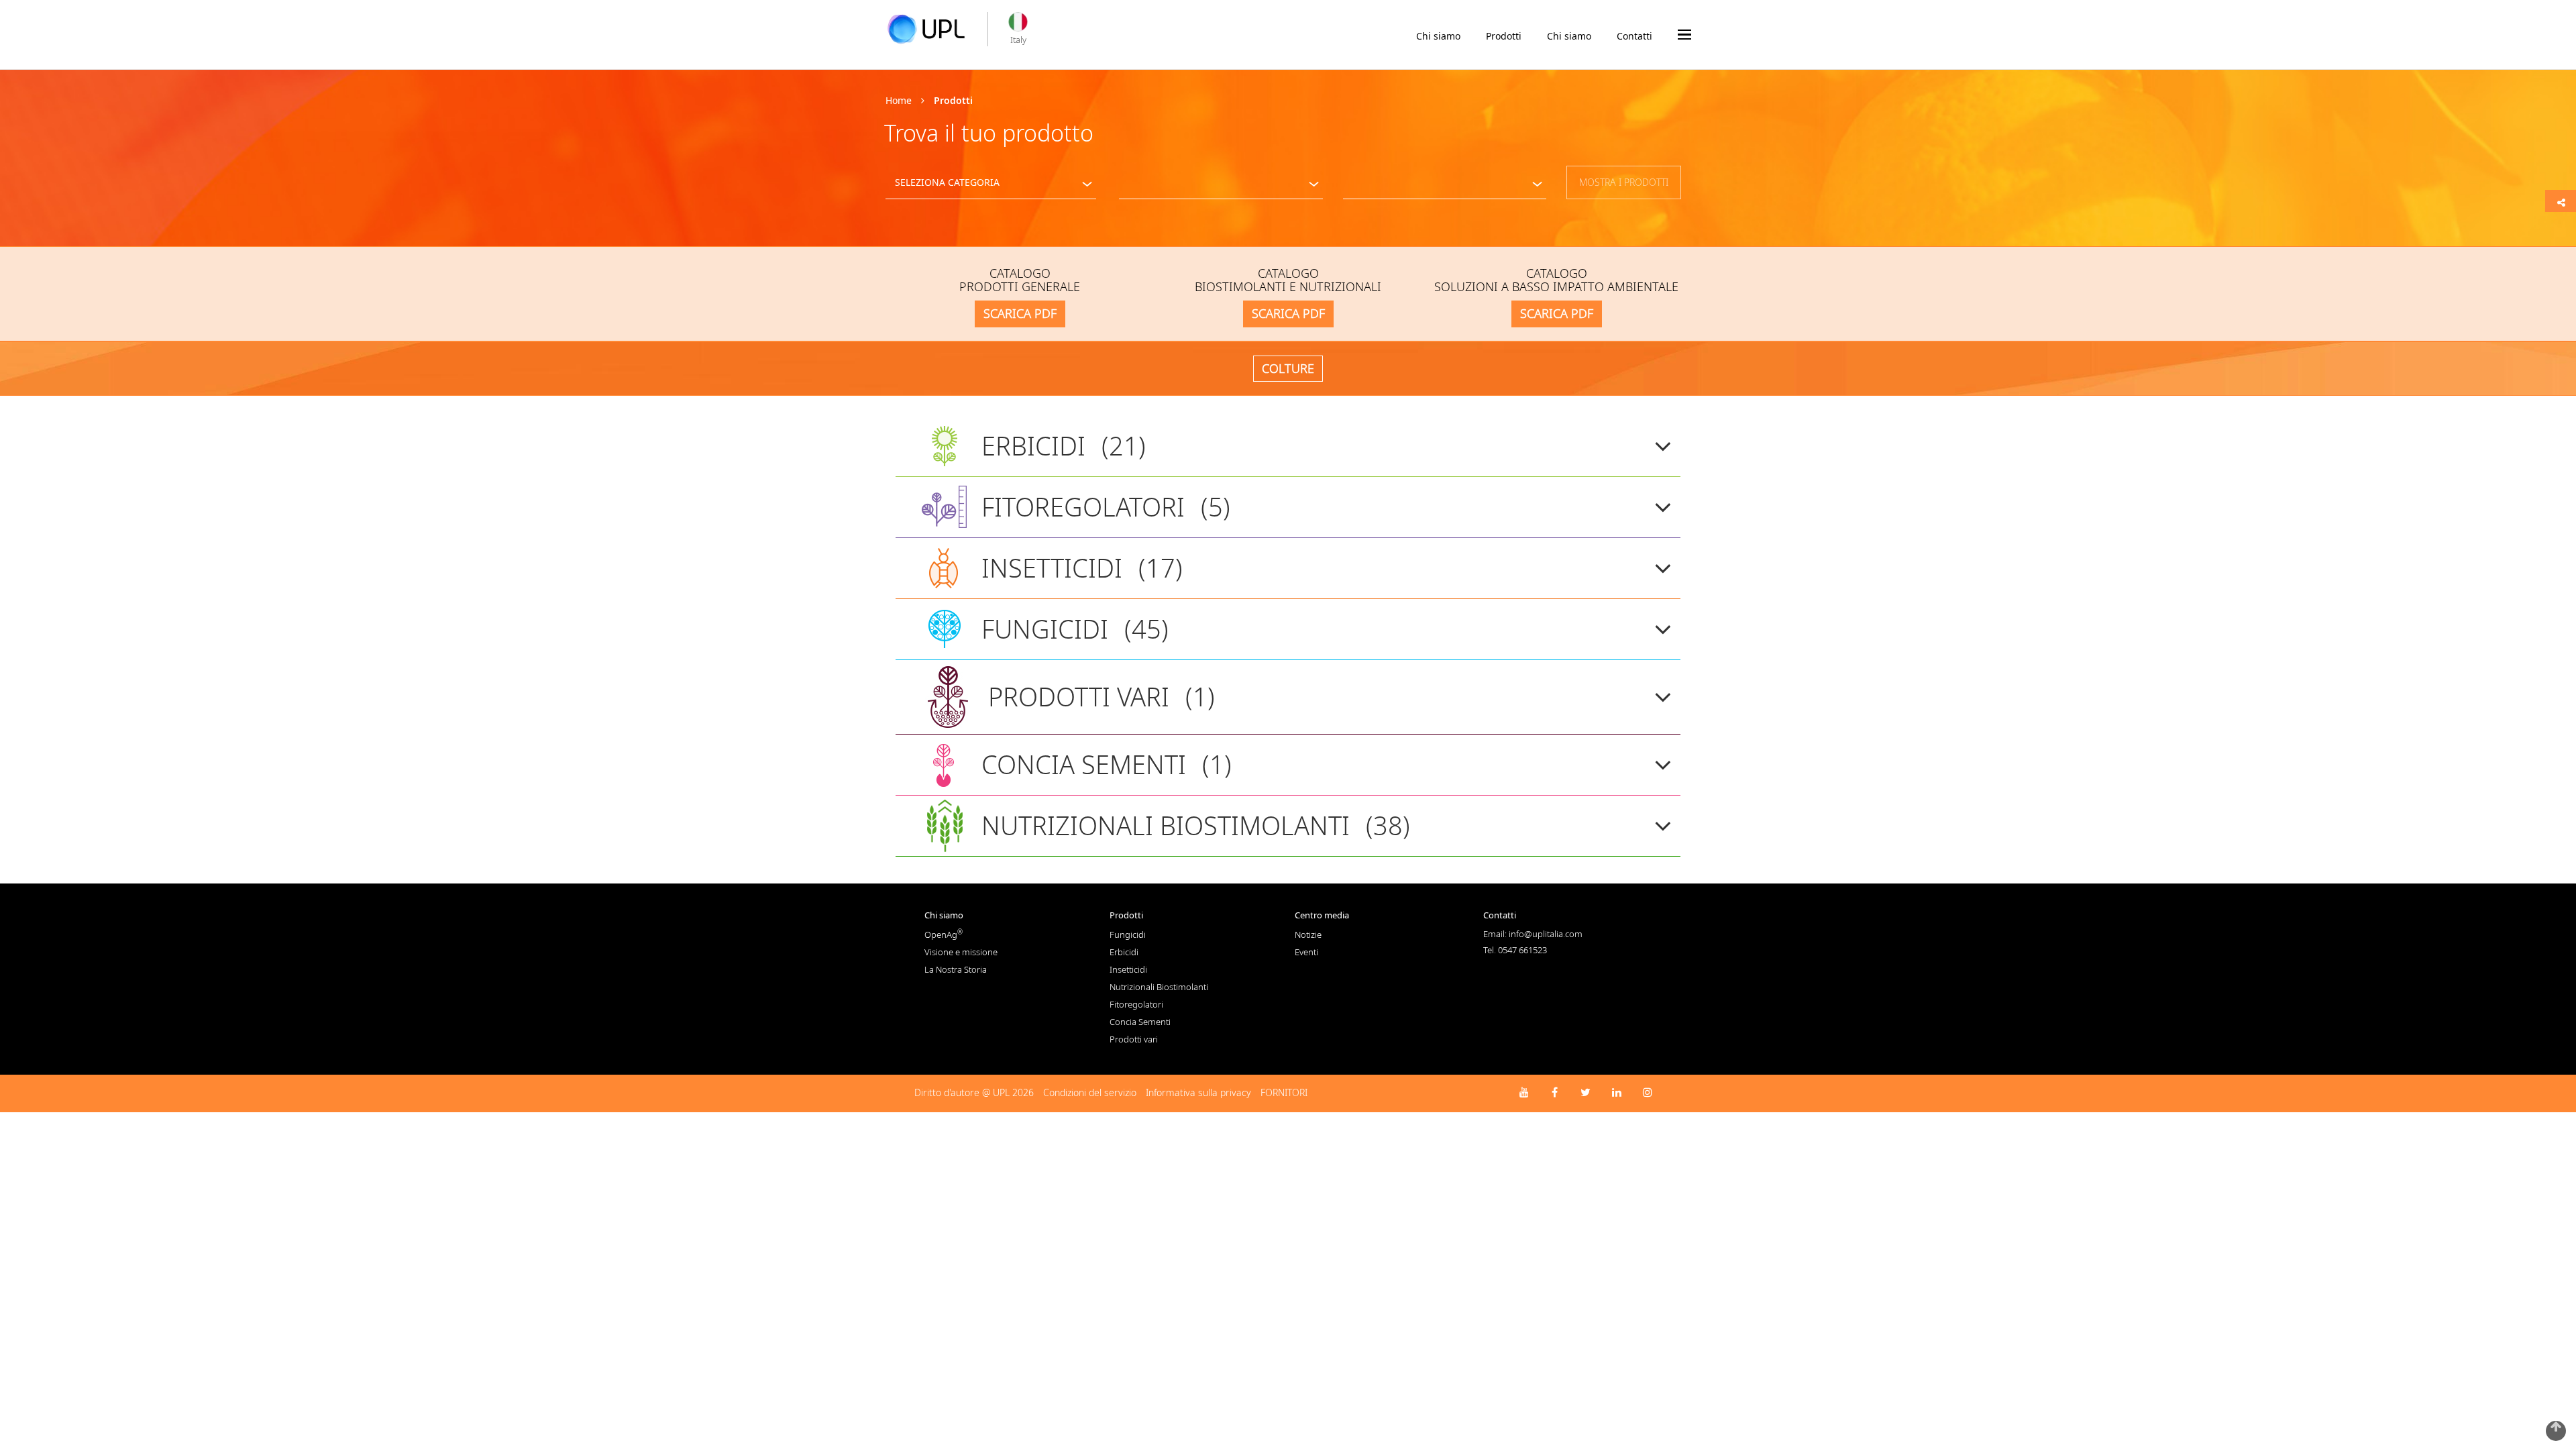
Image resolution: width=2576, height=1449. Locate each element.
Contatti (1634, 36)
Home (899, 100)
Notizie (1308, 934)
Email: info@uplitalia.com (1533, 934)
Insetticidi (1128, 969)
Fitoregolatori (1136, 1004)
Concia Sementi (1140, 1022)
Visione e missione (961, 952)
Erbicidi (1124, 952)
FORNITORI (1284, 1092)
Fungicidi (1128, 934)
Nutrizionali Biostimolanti (1159, 987)
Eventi (1306, 952)
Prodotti (1504, 36)
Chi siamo (1438, 36)
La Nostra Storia (956, 969)
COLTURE (1288, 368)
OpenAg (944, 934)
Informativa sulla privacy (1198, 1092)
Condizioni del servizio (1090, 1092)
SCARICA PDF (1020, 313)
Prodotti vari (1134, 1039)
